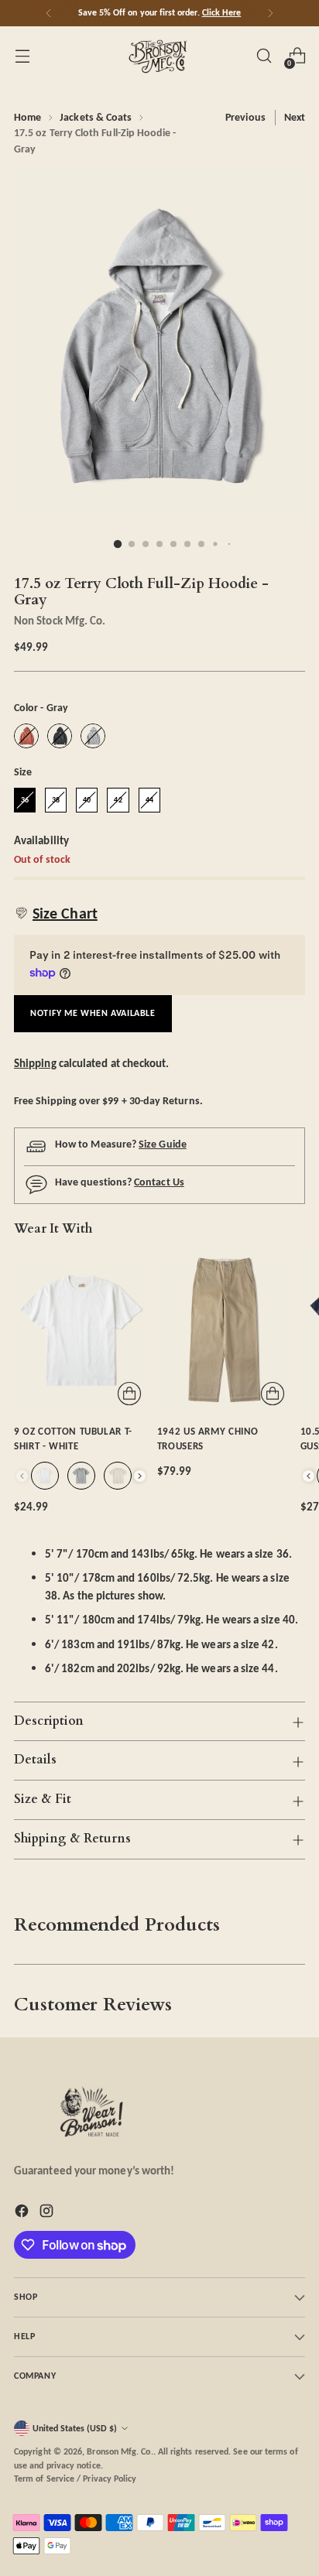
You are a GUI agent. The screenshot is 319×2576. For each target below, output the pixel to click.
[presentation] (140, 1476)
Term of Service (44, 2479)
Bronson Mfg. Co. (120, 2451)
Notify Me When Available (93, 1013)
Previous (245, 117)
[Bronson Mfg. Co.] (159, 56)
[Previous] (49, 13)
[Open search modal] (264, 56)
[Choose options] (129, 1394)
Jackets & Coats (96, 117)
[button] (56, 913)
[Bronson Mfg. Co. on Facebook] (23, 2213)
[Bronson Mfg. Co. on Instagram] (48, 2213)
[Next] (270, 13)
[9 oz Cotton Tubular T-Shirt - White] (81, 1331)
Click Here (222, 12)
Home (27, 117)
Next (295, 117)
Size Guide (163, 1144)
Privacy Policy (110, 2479)
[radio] (26, 736)
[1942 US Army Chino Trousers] (224, 1331)
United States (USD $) (75, 2428)
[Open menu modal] (22, 56)
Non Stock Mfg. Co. (60, 620)
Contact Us (159, 1182)
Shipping (35, 1063)
